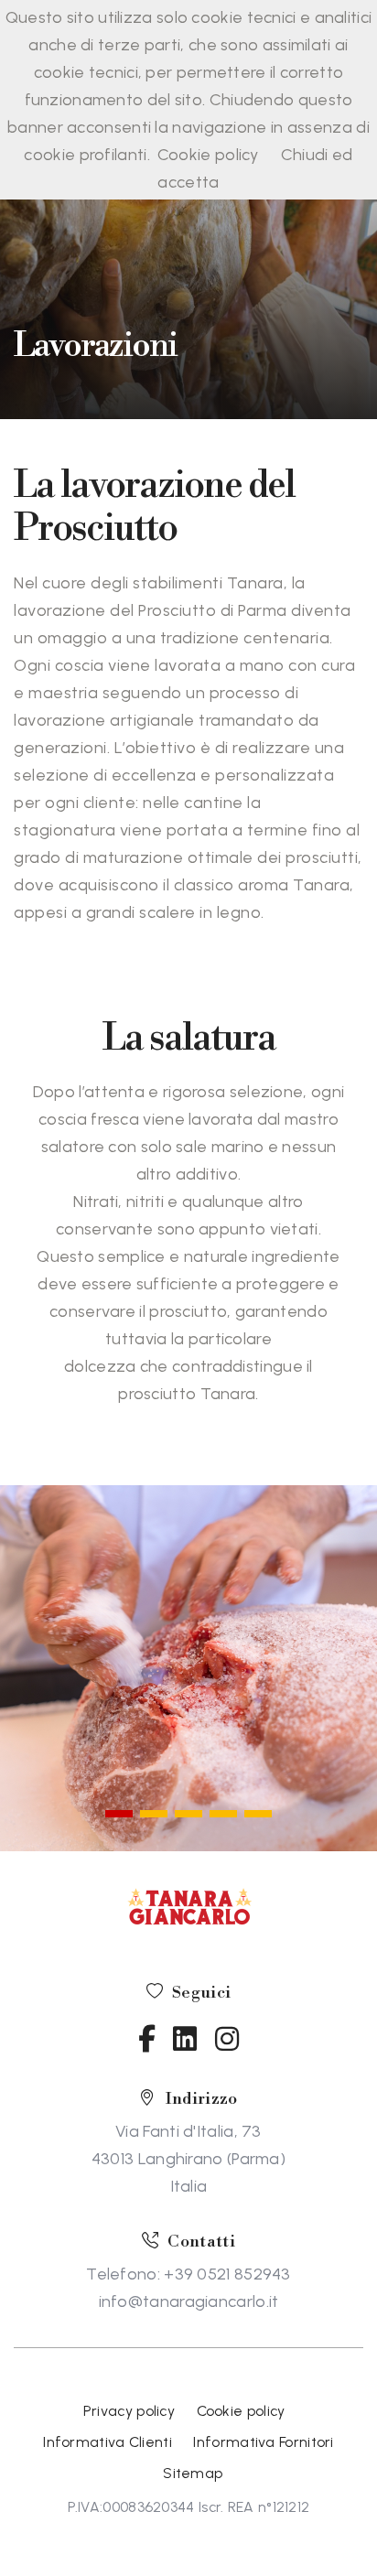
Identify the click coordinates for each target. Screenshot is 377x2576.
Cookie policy (208, 155)
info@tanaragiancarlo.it (189, 2301)
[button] (119, 1814)
